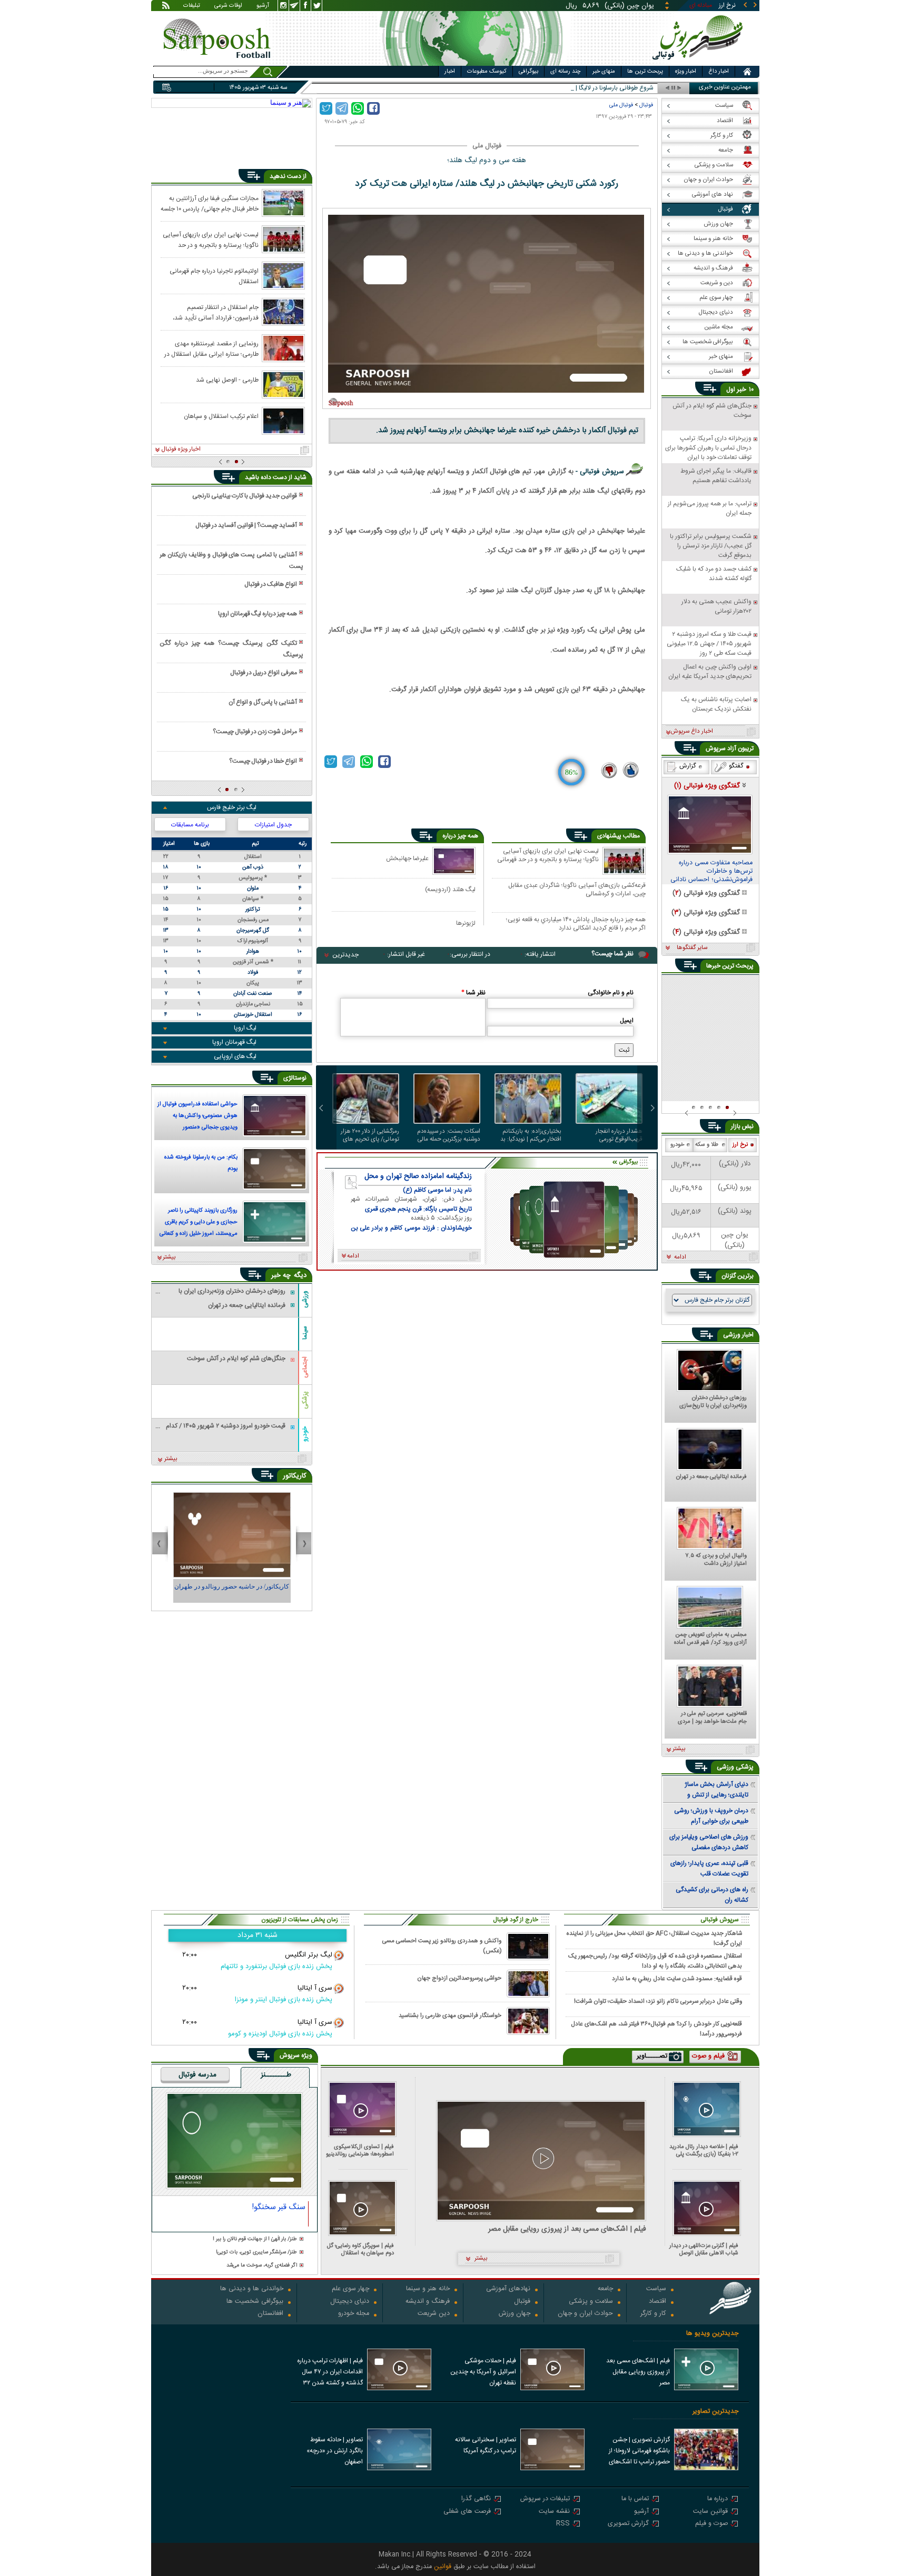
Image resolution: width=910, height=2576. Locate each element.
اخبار (450, 72)
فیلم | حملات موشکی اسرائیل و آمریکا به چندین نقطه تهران (483, 2372)
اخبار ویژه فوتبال (181, 450)
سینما (305, 1333)
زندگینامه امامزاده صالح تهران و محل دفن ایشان (418, 1176)
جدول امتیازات (273, 825)
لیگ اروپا (245, 1028)
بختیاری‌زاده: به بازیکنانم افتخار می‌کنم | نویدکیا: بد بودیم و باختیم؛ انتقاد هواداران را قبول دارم (531, 1135)
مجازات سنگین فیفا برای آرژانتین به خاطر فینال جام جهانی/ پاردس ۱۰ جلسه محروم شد (210, 203)
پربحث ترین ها (645, 72)
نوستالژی (295, 1078)
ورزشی (305, 1299)
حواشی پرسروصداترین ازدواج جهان (459, 1978)
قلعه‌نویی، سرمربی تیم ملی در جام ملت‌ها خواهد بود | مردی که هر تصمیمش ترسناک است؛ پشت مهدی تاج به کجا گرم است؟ (711, 1718)
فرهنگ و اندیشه (428, 2302)
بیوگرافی (528, 72)
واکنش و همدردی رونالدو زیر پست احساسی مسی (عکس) (442, 1946)
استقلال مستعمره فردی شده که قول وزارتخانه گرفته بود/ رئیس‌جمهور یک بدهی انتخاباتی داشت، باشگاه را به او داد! (655, 1961)
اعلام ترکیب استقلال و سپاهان (221, 416)
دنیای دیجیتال (350, 2302)
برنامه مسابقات (190, 825)
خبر (741, 390)
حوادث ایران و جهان (585, 2314)
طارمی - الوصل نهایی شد (227, 380)
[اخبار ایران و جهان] (700, 63)
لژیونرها (466, 923)
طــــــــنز (276, 2075)
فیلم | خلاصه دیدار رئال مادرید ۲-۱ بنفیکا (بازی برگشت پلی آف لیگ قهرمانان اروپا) (704, 2150)
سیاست (656, 2289)
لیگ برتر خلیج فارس (232, 807)
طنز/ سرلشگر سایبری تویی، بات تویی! (256, 2253)
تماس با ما (635, 2499)
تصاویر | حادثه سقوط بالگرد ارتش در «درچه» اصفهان (335, 2451)
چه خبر (281, 1275)
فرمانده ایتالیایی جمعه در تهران (711, 1477)
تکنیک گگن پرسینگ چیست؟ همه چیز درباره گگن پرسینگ (231, 649)
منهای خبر (604, 72)
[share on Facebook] (373, 108)
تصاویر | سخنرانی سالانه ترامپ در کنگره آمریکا (486, 2445)
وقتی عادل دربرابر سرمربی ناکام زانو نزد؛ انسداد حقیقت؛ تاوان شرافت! (658, 2001)
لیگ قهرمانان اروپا (234, 1042)
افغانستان (270, 2314)
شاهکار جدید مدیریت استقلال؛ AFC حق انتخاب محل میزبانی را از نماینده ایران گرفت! (654, 1938)
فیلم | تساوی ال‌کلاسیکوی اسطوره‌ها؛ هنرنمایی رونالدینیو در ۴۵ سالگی (360, 2150)
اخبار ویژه (686, 72)
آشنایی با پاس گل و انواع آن (263, 702)
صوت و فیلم (711, 2524)
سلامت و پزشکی (591, 2302)
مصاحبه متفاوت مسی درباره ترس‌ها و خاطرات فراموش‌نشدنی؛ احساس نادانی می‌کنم (711, 872)
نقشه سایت (554, 2512)
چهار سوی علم (350, 2289)
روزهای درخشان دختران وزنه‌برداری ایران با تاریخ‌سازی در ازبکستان (713, 1402)
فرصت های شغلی (467, 2512)
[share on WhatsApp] (358, 108)
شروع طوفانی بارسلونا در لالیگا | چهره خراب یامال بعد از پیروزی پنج (570, 88)
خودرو (305, 1434)
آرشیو (263, 6)
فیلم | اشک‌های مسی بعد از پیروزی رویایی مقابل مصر (567, 2229)
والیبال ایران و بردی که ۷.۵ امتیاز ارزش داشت (716, 1560)
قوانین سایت (710, 2512)
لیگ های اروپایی (235, 1056)
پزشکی (305, 1400)
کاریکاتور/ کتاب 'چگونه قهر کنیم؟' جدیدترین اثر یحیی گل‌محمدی (232, 1591)
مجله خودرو (354, 2314)
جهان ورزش (515, 2314)
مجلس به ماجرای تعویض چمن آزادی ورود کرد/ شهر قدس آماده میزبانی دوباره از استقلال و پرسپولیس (710, 1639)
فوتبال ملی (621, 105)
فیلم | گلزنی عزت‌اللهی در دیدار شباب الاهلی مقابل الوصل (704, 2249)
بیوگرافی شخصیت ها (255, 2302)
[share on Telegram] (342, 108)
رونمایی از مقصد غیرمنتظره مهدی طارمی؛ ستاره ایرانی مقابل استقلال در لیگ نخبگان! (211, 348)
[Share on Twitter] (326, 108)
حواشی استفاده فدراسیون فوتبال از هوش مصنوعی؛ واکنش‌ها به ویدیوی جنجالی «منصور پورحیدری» (197, 1117)
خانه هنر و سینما (428, 2289)
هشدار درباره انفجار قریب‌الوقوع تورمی (619, 1135)
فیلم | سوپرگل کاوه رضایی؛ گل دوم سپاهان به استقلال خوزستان (360, 2249)
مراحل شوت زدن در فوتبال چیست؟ (255, 732)
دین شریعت (434, 2314)
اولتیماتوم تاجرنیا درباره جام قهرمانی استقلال (214, 276)
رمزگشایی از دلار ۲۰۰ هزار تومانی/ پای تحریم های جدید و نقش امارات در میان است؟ (370, 1135)
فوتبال (646, 105)
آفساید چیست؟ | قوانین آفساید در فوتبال (246, 525)
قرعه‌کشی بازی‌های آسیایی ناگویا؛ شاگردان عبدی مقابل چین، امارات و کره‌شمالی (577, 889)
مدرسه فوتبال (197, 2075)
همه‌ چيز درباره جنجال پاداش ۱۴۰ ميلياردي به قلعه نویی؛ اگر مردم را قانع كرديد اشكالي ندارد (576, 923)
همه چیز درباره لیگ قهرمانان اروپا (258, 614)
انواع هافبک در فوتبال (271, 584)
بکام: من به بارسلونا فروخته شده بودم (201, 1163)
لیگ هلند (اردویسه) (450, 889)
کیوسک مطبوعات (487, 72)
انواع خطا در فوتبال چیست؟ (263, 761)
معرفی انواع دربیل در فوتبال (264, 673)
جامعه (605, 2289)
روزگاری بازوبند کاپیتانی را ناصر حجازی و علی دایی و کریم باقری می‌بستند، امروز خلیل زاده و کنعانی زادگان (199, 1223)
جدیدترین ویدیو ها (712, 2334)
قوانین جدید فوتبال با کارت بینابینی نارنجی (245, 496)
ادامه (680, 1257)
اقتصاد (657, 2302)
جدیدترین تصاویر (715, 2412)
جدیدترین (345, 955)
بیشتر (169, 1257)
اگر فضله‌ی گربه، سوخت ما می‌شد (262, 2266)
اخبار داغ (719, 72)
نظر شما (473, 993)
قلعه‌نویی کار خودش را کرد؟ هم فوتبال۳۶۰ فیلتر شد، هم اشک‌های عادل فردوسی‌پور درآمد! (656, 2029)
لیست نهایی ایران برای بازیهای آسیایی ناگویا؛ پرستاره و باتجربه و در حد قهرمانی (548, 856)
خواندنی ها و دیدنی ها (252, 2289)
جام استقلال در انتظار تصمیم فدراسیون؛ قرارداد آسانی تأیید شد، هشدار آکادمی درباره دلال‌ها (216, 312)
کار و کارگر (653, 2314)
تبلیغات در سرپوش (545, 2499)
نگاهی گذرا (476, 2499)
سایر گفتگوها (692, 948)
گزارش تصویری (628, 2524)
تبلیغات (192, 6)
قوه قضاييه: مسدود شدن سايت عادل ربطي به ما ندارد (677, 1979)
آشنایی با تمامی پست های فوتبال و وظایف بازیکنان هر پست (231, 561)
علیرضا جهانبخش (407, 858)
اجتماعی (305, 1367)
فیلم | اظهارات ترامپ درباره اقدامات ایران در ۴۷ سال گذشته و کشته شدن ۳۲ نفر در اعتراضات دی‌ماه (330, 2373)
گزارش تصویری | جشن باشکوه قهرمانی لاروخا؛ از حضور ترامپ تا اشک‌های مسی (639, 2452)
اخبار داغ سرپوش (692, 732)
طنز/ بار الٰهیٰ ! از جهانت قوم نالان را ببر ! (255, 2239)
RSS (563, 2524)
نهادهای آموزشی (508, 2289)
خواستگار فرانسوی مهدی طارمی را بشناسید (450, 2016)
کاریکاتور (295, 1476)
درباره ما (718, 2499)
